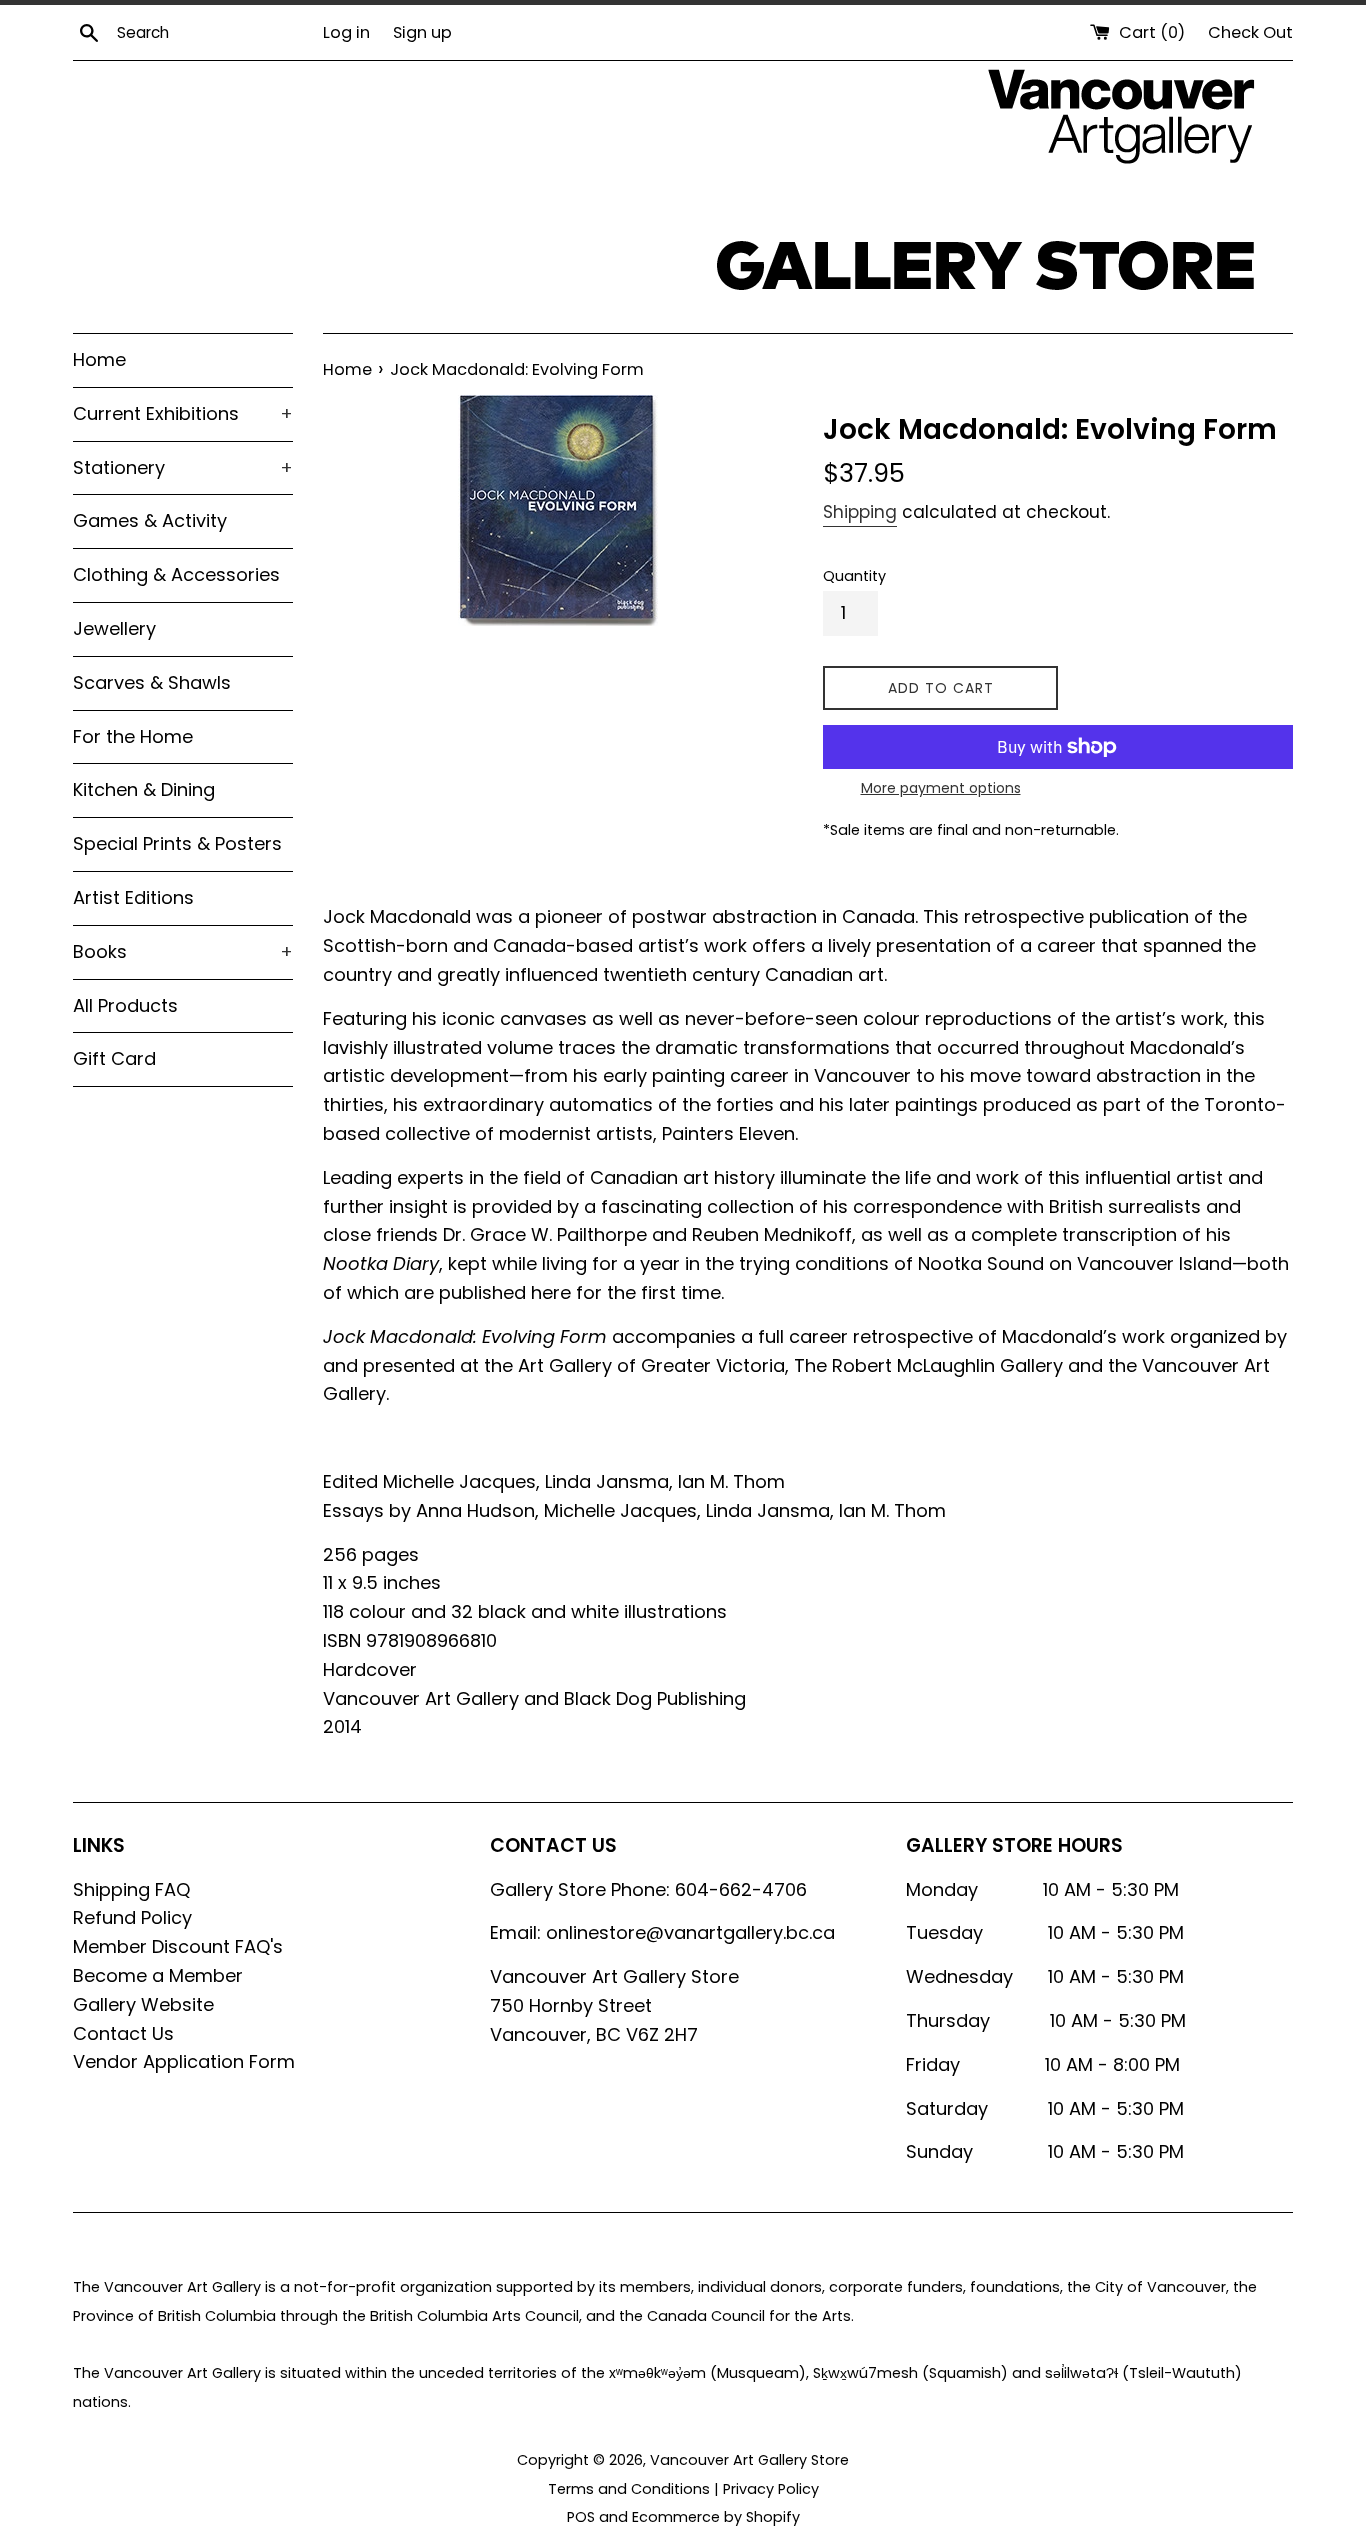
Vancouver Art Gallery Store (749, 2460)
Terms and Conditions (629, 2489)
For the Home (133, 736)
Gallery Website (143, 2004)
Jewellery (114, 628)
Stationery (183, 467)
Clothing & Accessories (176, 574)
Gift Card (114, 1058)
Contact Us (123, 2033)
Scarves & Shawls (152, 682)
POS (581, 2517)
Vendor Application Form (184, 2061)
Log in (346, 32)
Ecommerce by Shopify (716, 2517)
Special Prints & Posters (177, 843)
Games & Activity (150, 520)
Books (183, 951)
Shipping (860, 512)
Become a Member (158, 1975)
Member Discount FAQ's (178, 1946)
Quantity (854, 576)
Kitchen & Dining (144, 789)
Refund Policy (132, 1917)
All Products (125, 1005)
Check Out (1250, 32)
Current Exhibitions (183, 413)
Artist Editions (133, 897)
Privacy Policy (771, 2489)
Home (99, 359)
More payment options (941, 788)
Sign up (422, 32)
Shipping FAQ (131, 1889)
